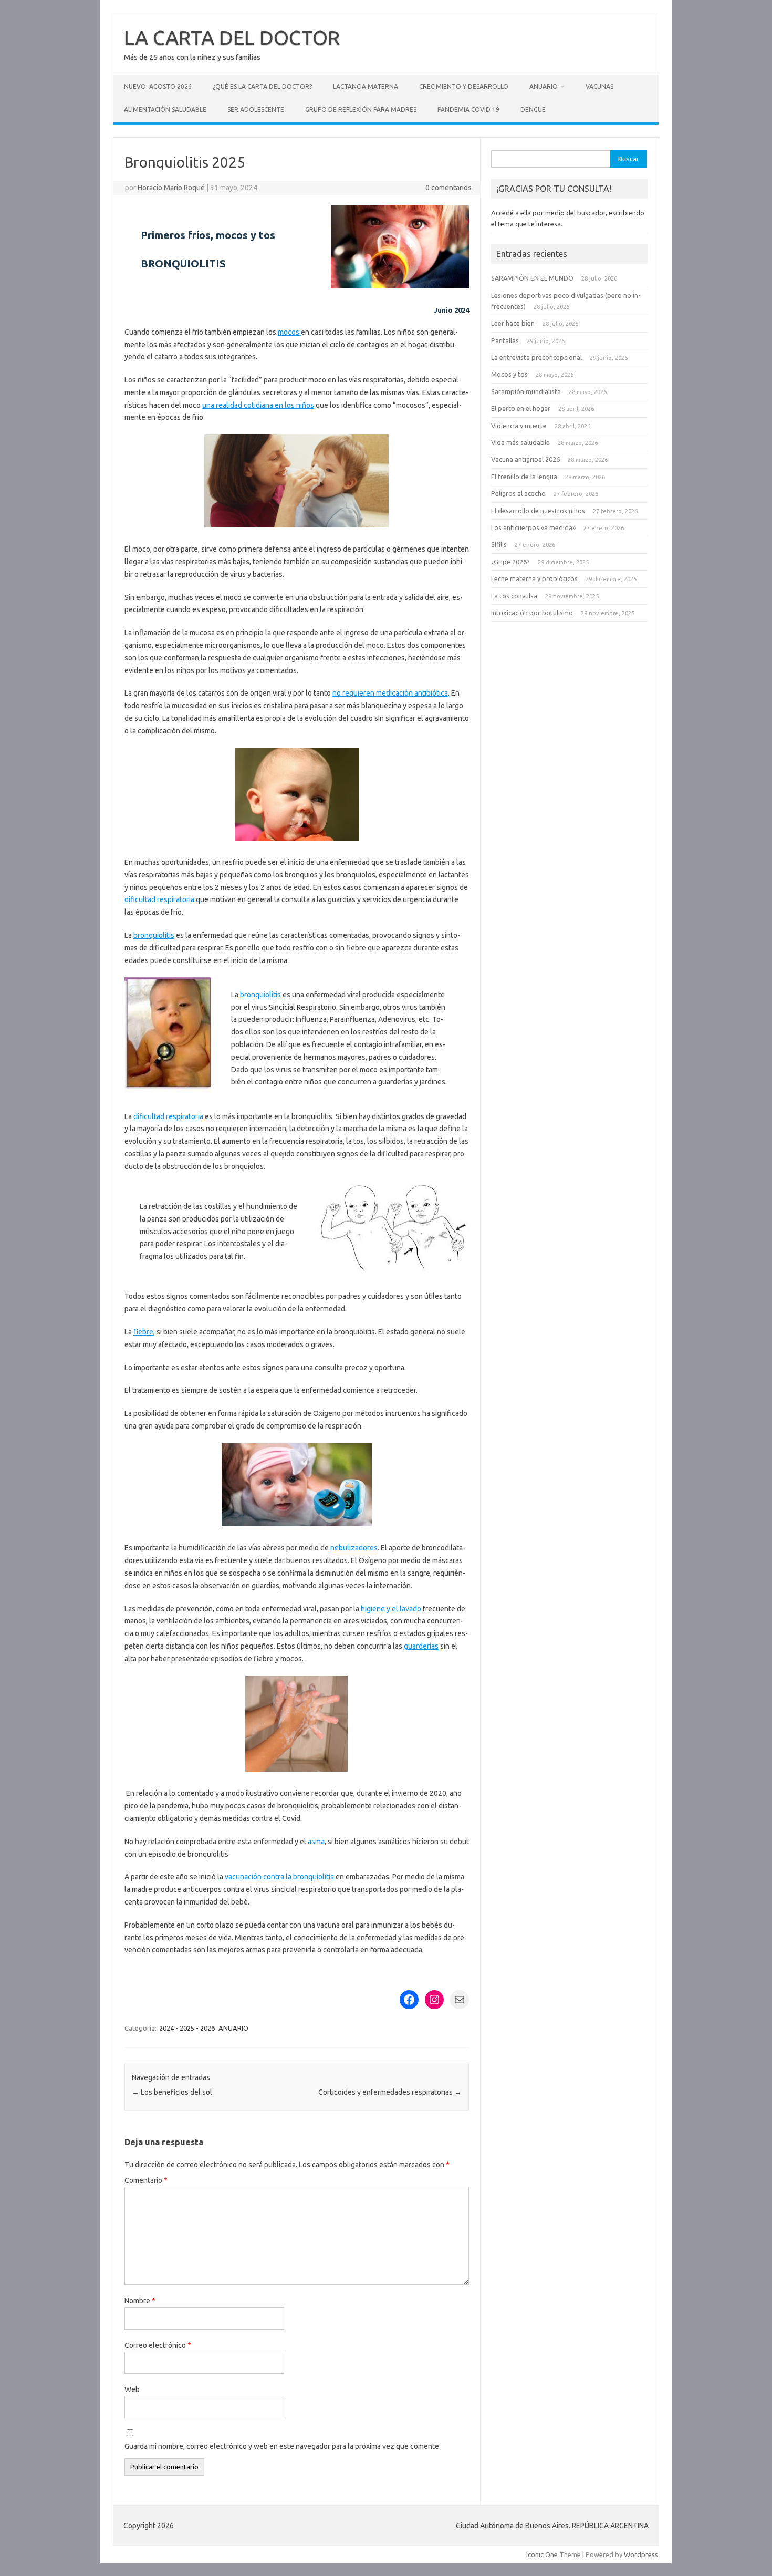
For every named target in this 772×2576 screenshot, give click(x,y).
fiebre (143, 1332)
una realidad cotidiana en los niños (258, 405)
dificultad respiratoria (160, 899)
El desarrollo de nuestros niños (538, 511)
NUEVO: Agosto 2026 (158, 86)
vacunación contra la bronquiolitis (279, 1877)
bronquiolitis (154, 935)
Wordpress (641, 2554)
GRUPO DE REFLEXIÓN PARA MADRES (361, 110)
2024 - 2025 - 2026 (187, 2028)
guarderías (421, 1646)
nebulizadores (354, 1548)
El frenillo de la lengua (524, 477)
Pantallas (505, 340)
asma (316, 1842)
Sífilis (499, 544)
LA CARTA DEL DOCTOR (232, 37)
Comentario (146, 2180)
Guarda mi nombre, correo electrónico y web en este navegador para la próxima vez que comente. (283, 2446)
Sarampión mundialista (526, 391)
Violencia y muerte (519, 426)
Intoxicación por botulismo (532, 613)
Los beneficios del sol (172, 2092)
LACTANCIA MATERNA (366, 86)
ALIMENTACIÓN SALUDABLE (165, 110)
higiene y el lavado (391, 1609)
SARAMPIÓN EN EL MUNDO (532, 278)
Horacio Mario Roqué (171, 188)
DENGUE (533, 110)
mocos (289, 332)
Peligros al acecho (518, 493)
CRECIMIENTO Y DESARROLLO (464, 86)
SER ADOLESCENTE (256, 110)
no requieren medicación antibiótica (390, 693)
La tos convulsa (514, 596)
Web (132, 2389)
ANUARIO (544, 86)
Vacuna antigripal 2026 (525, 459)
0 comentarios (448, 188)
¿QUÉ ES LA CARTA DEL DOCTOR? (262, 86)
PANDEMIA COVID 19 (468, 110)
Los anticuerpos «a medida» (533, 527)
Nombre (140, 2301)
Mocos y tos (509, 374)
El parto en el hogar (521, 408)
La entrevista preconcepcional (536, 357)
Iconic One (542, 2554)
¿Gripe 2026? (510, 562)
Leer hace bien (513, 323)
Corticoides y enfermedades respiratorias (390, 2092)
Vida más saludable (520, 442)
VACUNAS (599, 86)
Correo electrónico (158, 2345)
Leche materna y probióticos (534, 578)
